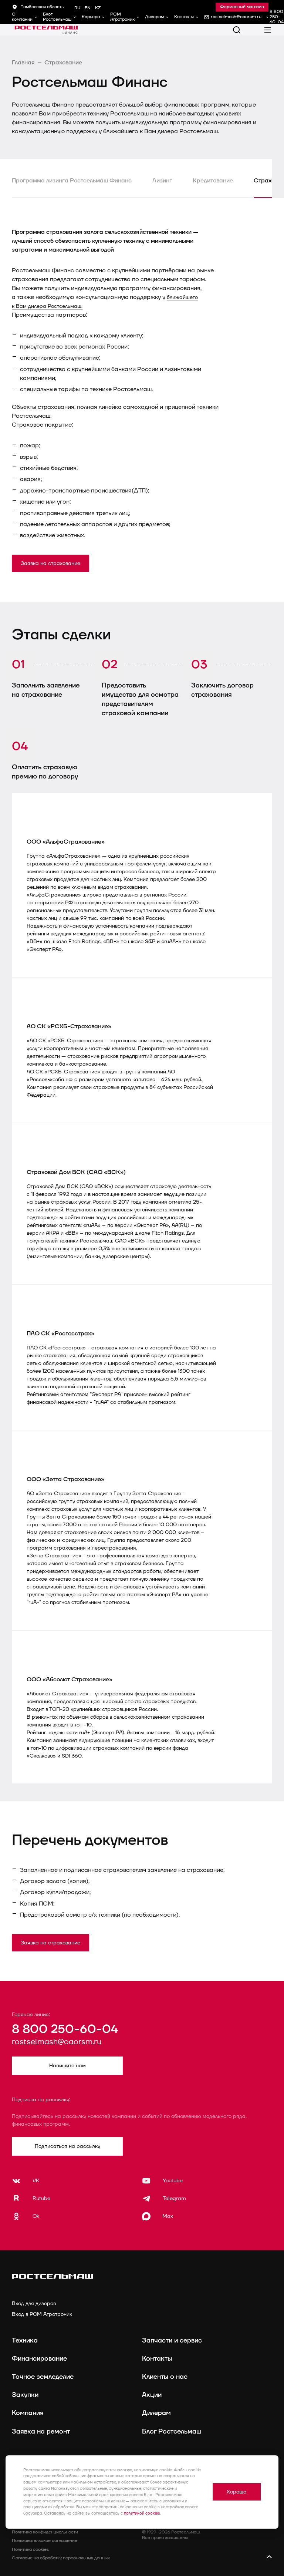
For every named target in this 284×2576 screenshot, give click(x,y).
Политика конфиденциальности (45, 2532)
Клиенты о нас (165, 2377)
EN (88, 8)
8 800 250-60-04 (65, 2029)
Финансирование (39, 2359)
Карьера (91, 17)
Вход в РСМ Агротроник (42, 2314)
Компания (28, 2413)
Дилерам (154, 17)
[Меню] (268, 30)
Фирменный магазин (242, 7)
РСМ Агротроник (122, 17)
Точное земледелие (43, 2377)
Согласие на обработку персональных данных (61, 2558)
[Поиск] (237, 30)
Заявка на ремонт (41, 2432)
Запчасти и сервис (172, 2340)
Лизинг (162, 181)
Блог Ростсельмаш (57, 17)
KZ (98, 8)
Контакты (184, 17)
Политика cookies (30, 2550)
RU (77, 8)
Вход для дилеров (34, 2303)
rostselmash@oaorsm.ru (57, 2042)
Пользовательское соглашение (45, 2541)
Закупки (25, 2395)
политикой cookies (142, 2513)
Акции (152, 2395)
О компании (22, 17)
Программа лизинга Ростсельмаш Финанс (72, 181)
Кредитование (213, 181)
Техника (25, 2340)
